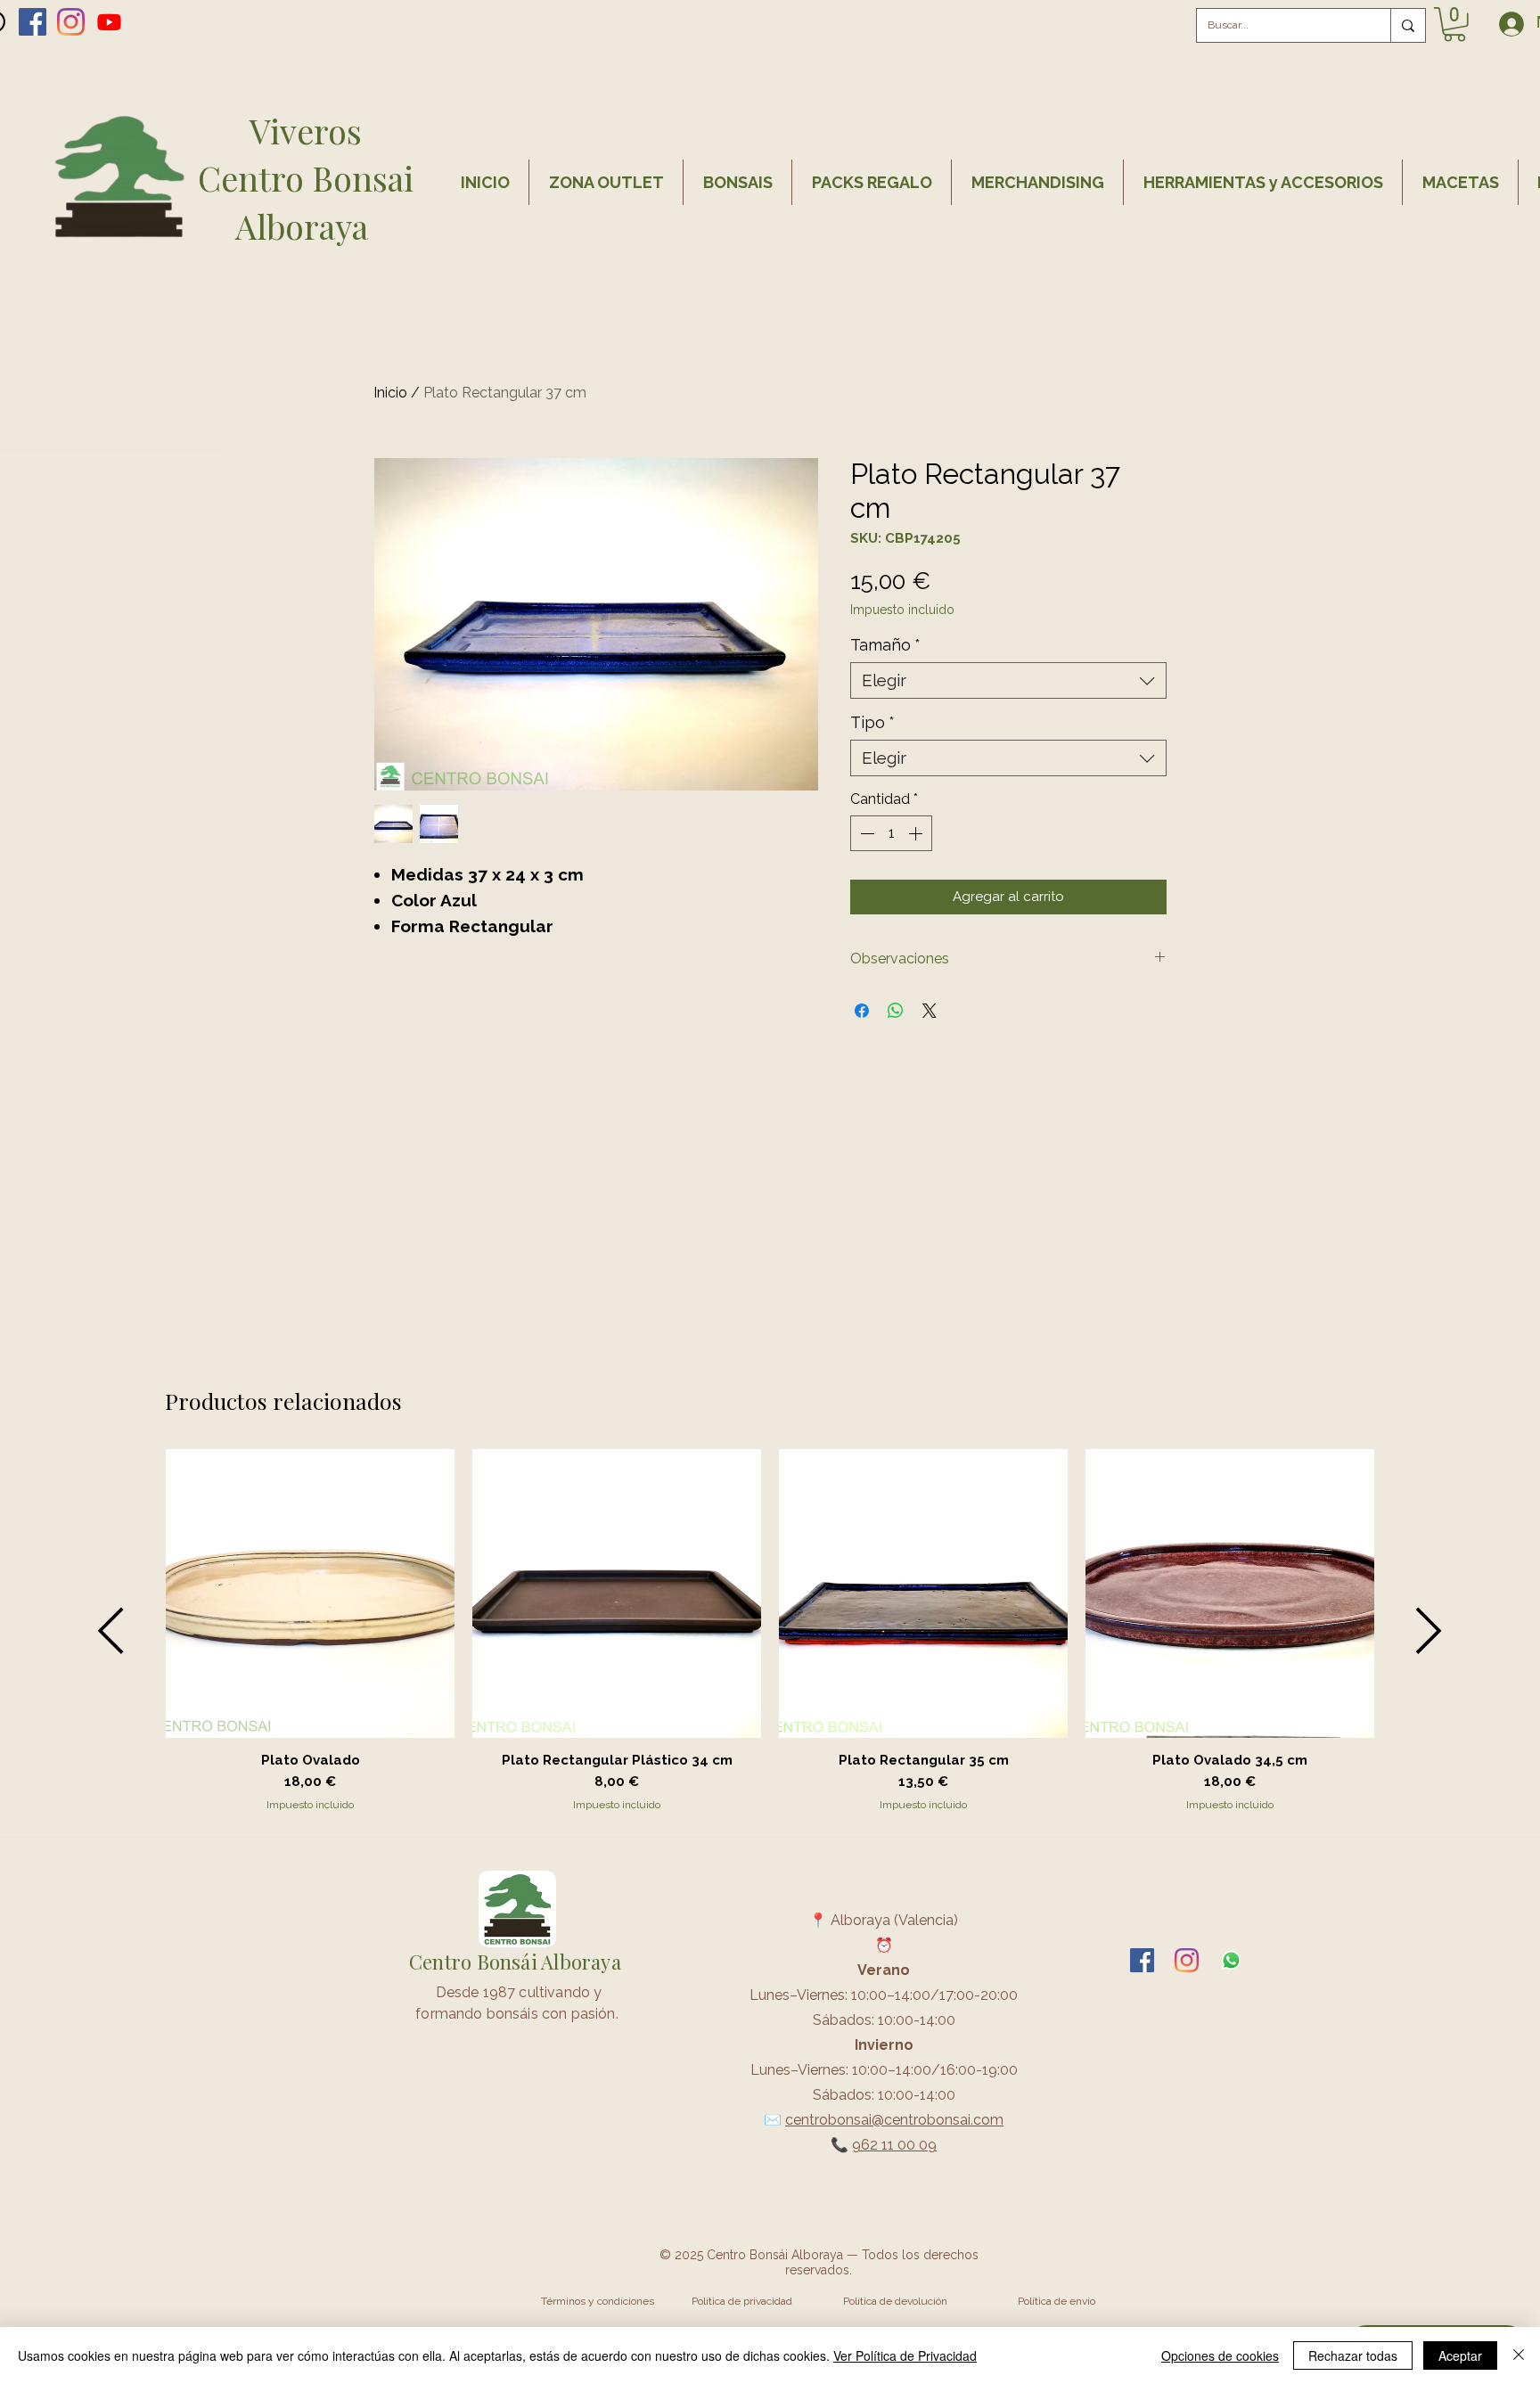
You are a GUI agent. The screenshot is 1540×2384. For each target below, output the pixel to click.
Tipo (872, 722)
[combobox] (1008, 680)
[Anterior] (111, 1630)
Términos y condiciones (598, 2301)
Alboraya (306, 226)
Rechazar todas (1353, 2355)
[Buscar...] (1408, 25)
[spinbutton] (891, 833)
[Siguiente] (1429, 1630)
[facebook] (33, 22)
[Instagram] (71, 22)
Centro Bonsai (306, 178)
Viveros (306, 131)
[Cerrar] (1519, 2355)
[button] (1454, 25)
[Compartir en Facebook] (862, 1011)
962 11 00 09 (894, 2145)
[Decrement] (865, 833)
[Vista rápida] (310, 1593)
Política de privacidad (742, 2301)
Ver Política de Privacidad (905, 2355)
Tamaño (885, 645)
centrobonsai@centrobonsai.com (894, 2120)
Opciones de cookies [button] (1220, 2355)
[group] (770, 1631)
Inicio (390, 393)
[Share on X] (930, 1011)
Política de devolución (895, 2301)
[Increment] (917, 833)
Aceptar (1460, 2355)
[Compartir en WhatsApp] (896, 1011)
